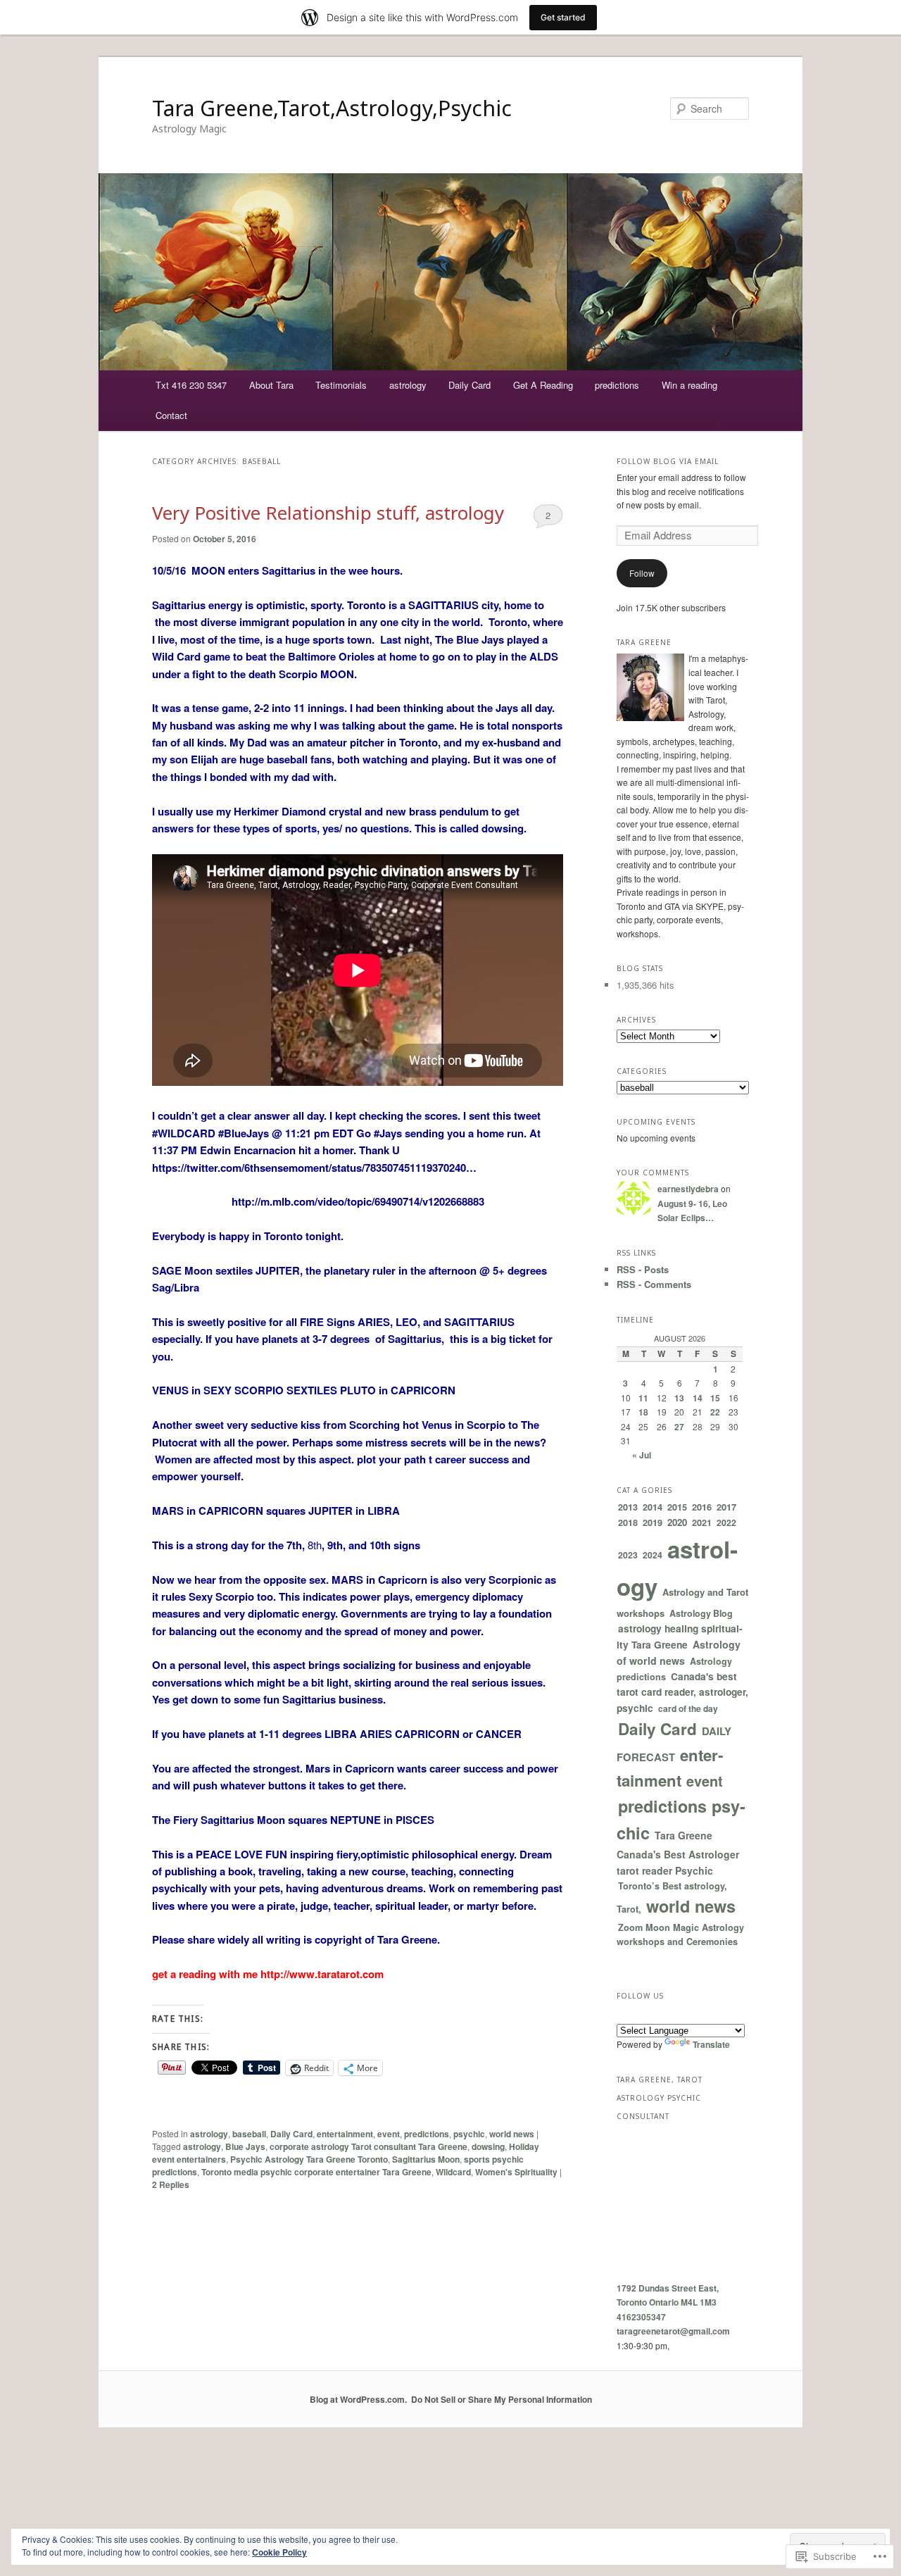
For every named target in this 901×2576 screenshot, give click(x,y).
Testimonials (341, 385)
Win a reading (689, 385)
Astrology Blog (701, 1613)
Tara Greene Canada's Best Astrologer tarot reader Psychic (678, 1853)
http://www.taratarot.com (321, 1974)
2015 (677, 1507)
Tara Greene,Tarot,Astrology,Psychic (332, 108)
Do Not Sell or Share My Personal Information (502, 2399)
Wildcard (453, 2172)
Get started (563, 17)
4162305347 (641, 2317)
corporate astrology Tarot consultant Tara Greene (368, 2146)
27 (679, 1427)
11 (643, 1398)
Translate (711, 2044)
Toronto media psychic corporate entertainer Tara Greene (316, 2172)
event (389, 2134)
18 (643, 1412)
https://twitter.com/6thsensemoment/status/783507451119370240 (309, 1168)
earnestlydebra (688, 1189)
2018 (628, 1523)
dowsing (488, 2146)
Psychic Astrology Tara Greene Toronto (309, 2159)
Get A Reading (543, 385)
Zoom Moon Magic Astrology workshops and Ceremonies (680, 1935)
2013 (628, 1507)
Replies (171, 2184)
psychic (469, 2134)
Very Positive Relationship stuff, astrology (328, 513)
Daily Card (470, 385)
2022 (726, 1523)
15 (715, 1398)
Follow (642, 573)
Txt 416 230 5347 (191, 385)
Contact (171, 415)
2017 (726, 1507)
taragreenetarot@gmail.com (673, 2331)
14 (698, 1398)
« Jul (642, 1455)
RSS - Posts (643, 1269)
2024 (653, 1555)
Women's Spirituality (516, 2172)
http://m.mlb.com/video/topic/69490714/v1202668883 (358, 1201)
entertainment (345, 2134)
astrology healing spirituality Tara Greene (680, 1636)
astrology (408, 385)
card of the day (688, 1708)
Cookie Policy (279, 2552)
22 (715, 1412)
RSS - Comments (654, 1284)
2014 (653, 1507)
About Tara (271, 385)
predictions (617, 385)
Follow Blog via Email (668, 461)
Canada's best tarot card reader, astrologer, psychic (682, 1692)
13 (679, 1398)
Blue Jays (245, 2146)
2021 (702, 1523)
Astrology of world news (679, 1652)
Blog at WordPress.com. (358, 2399)
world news (512, 2134)
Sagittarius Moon (426, 2159)
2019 (653, 1522)
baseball (249, 2134)
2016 (702, 1507)
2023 (628, 1555)
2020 (677, 1522)
